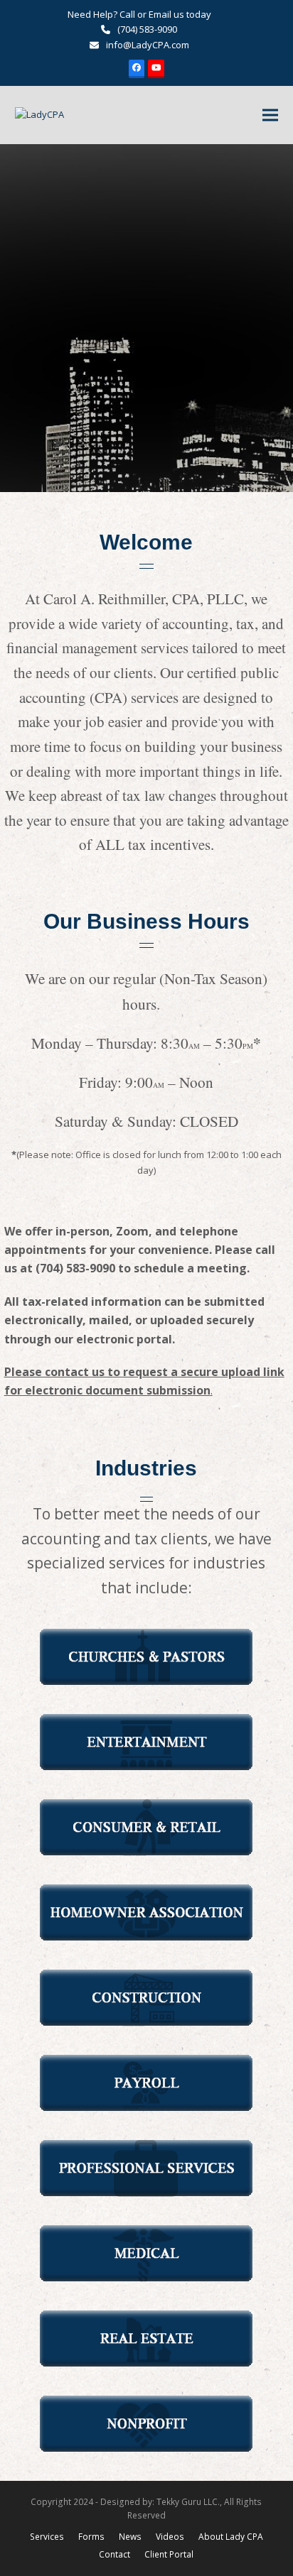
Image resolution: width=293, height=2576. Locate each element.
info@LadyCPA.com (148, 45)
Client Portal (169, 2554)
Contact (114, 2554)
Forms (91, 2537)
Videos (170, 2537)
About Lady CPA (231, 2537)
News (130, 2537)
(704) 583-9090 (147, 29)
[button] (270, 115)
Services (47, 2537)
